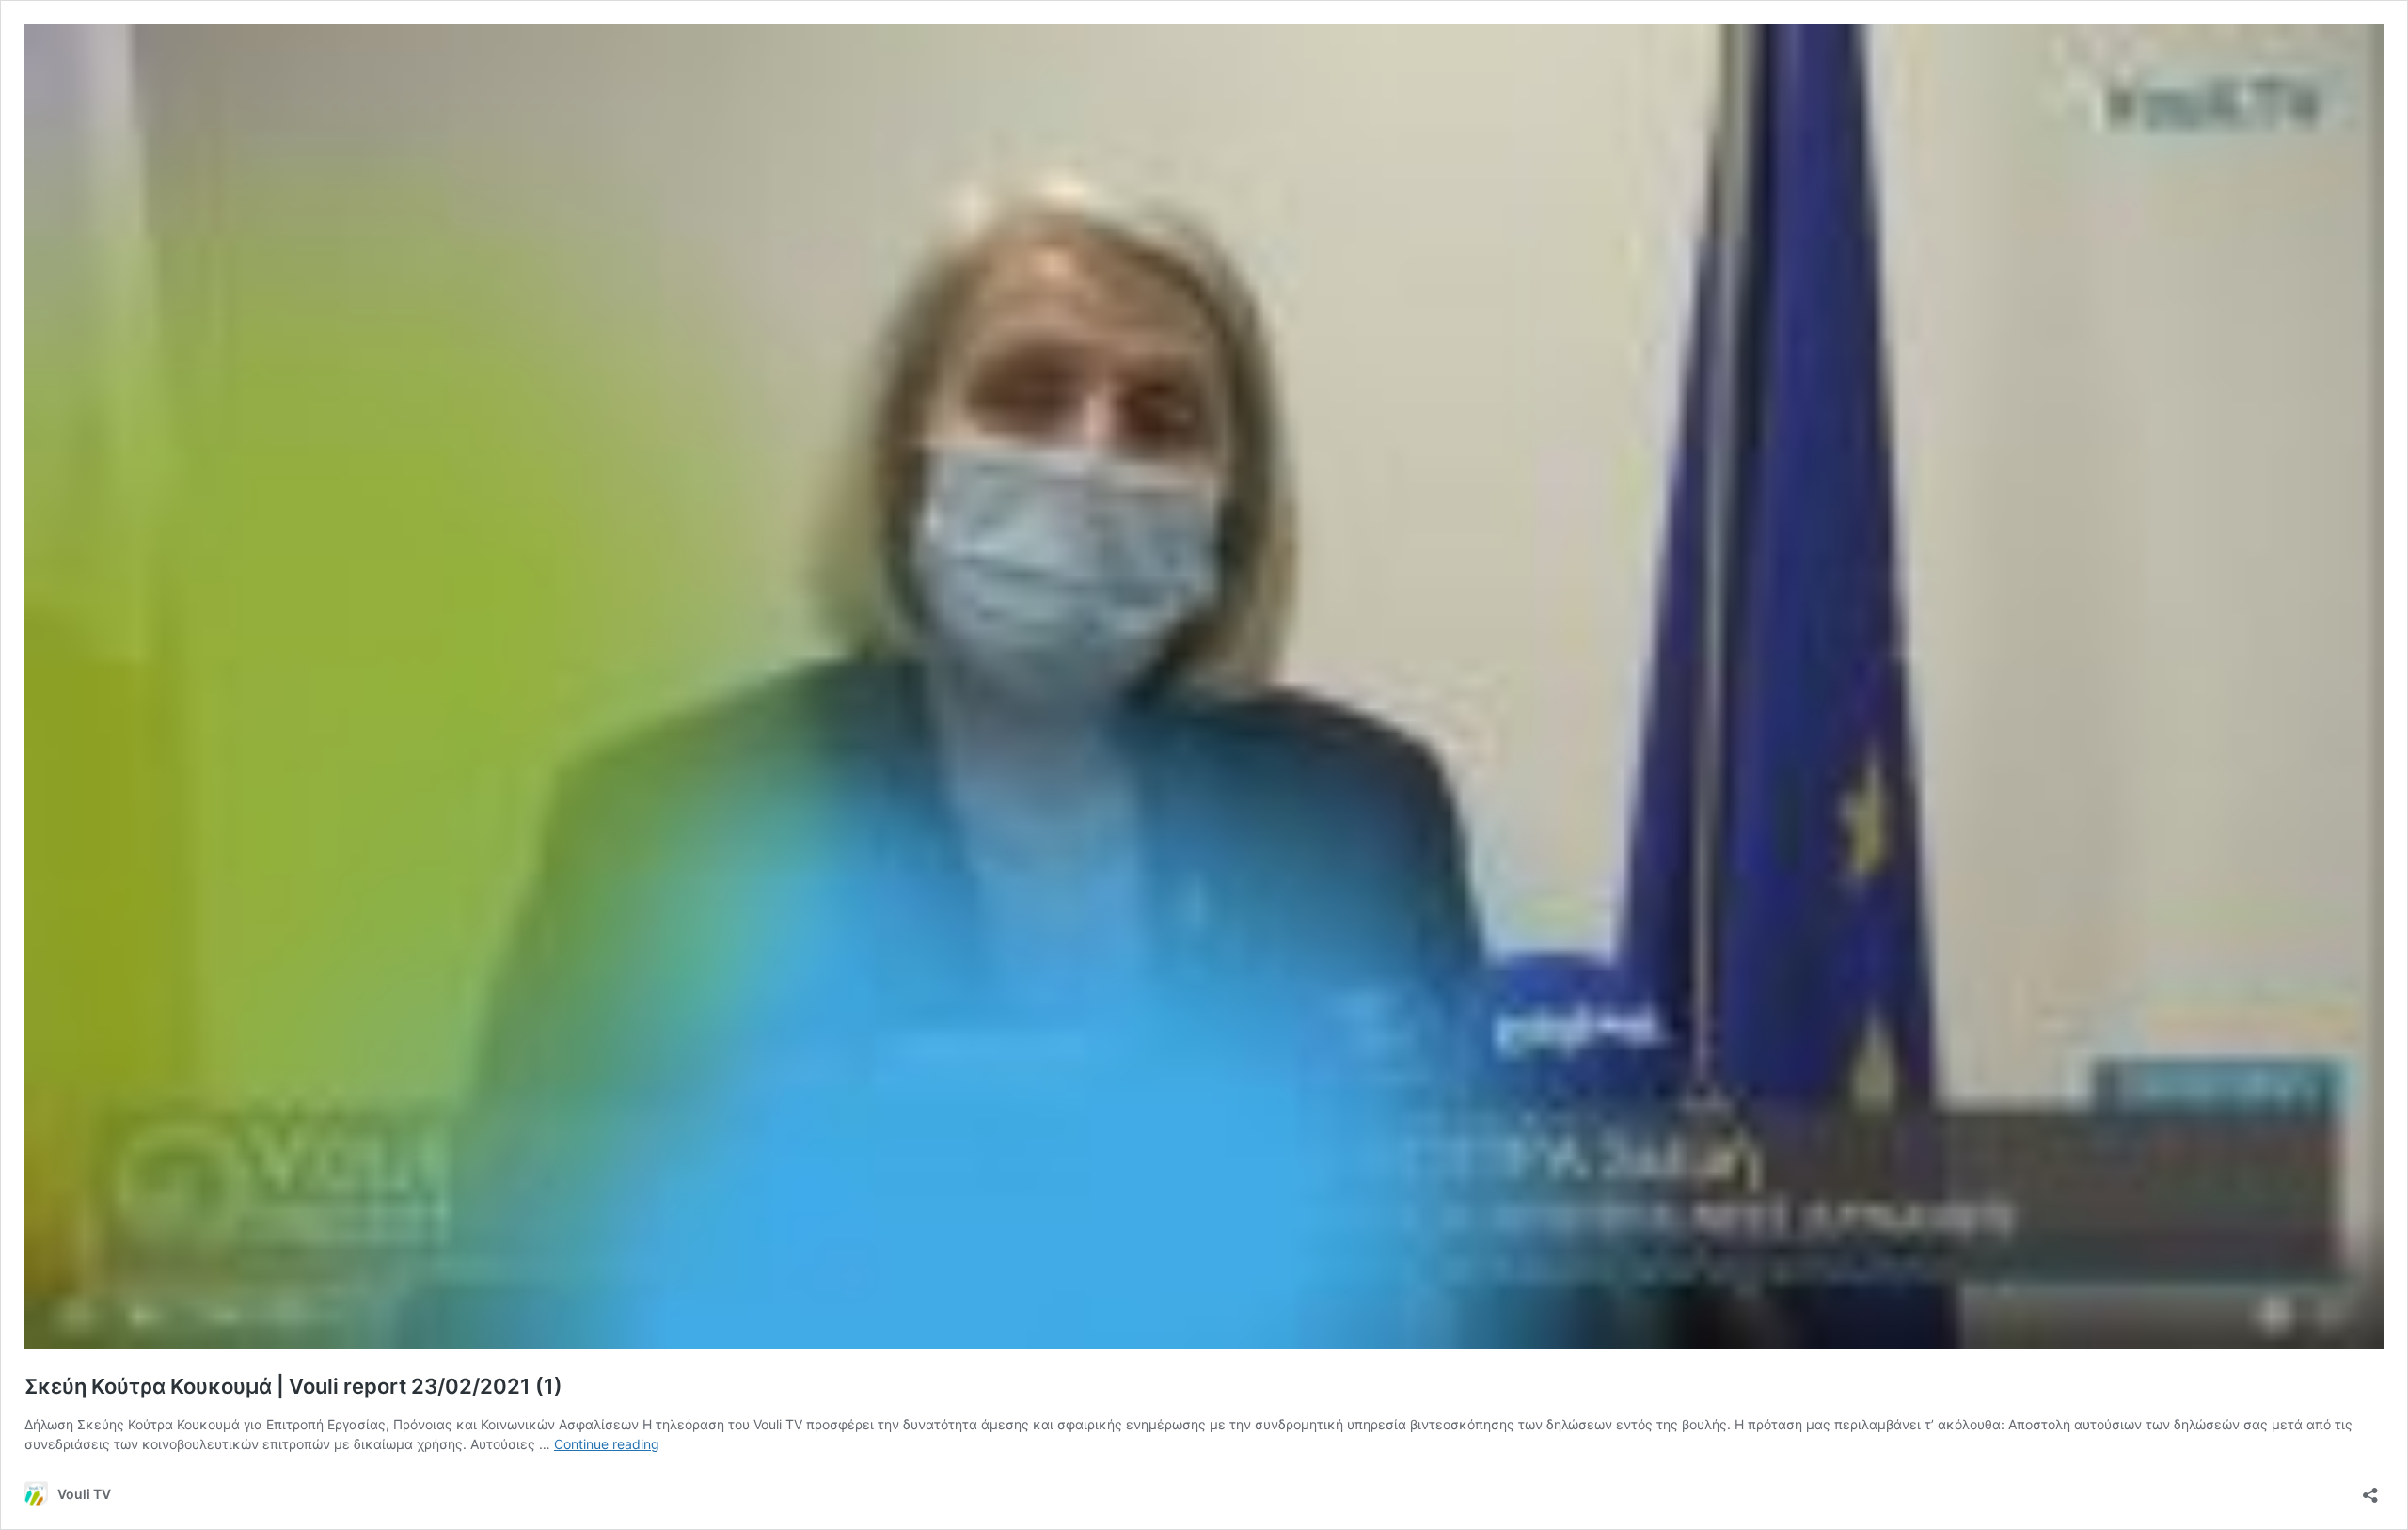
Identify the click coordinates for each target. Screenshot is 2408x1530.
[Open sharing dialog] (2370, 1489)
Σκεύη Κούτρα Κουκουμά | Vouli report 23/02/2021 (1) (293, 1386)
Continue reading (607, 1444)
